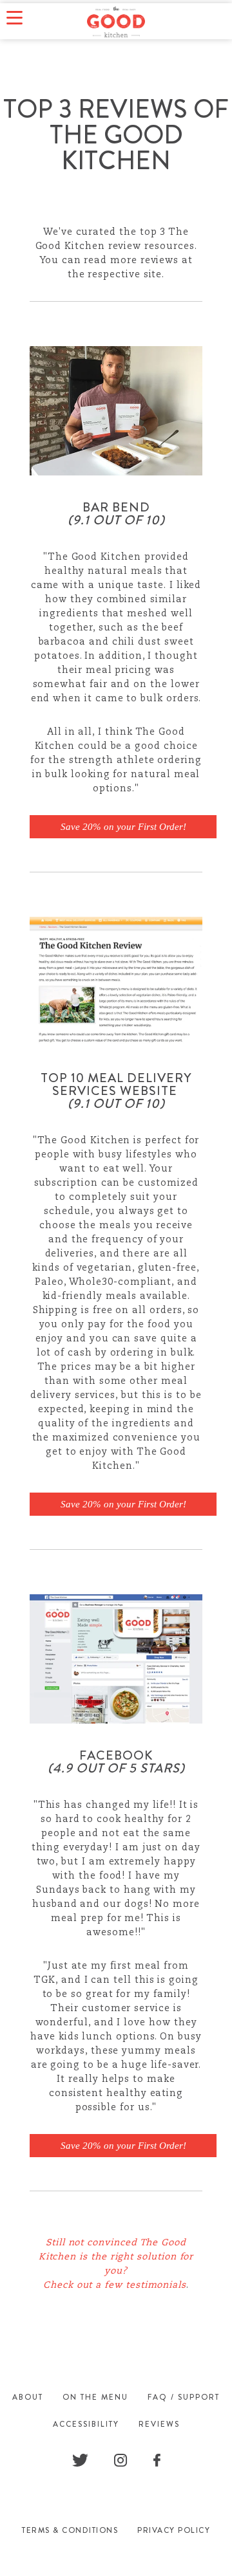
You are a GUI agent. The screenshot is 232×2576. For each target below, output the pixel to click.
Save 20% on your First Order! (123, 827)
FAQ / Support (184, 2397)
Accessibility (86, 2424)
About (28, 2397)
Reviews (159, 2424)
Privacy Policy (174, 2530)
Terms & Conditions (70, 2530)
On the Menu (95, 2397)
